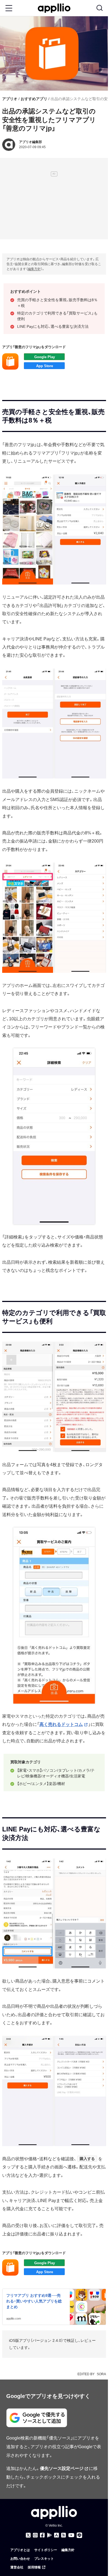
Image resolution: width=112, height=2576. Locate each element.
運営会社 (17, 2567)
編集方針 (34, 269)
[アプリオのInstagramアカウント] (35, 2535)
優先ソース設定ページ (62, 2468)
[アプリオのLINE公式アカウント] (79, 2535)
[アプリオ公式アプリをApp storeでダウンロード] (57, 2535)
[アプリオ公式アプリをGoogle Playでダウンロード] (49, 2535)
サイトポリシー (46, 2550)
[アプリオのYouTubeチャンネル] (71, 2535)
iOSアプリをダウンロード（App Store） (44, 366)
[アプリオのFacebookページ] (42, 2535)
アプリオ (10, 99)
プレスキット (44, 2559)
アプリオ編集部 (30, 142)
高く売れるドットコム (61, 1724)
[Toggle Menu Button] (9, 8)
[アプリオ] (54, 8)
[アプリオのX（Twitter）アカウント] (28, 2535)
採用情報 (34, 2567)
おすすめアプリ (34, 99)
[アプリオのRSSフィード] (64, 2535)
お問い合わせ (20, 2559)
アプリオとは (20, 2550)
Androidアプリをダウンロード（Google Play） (44, 357)
